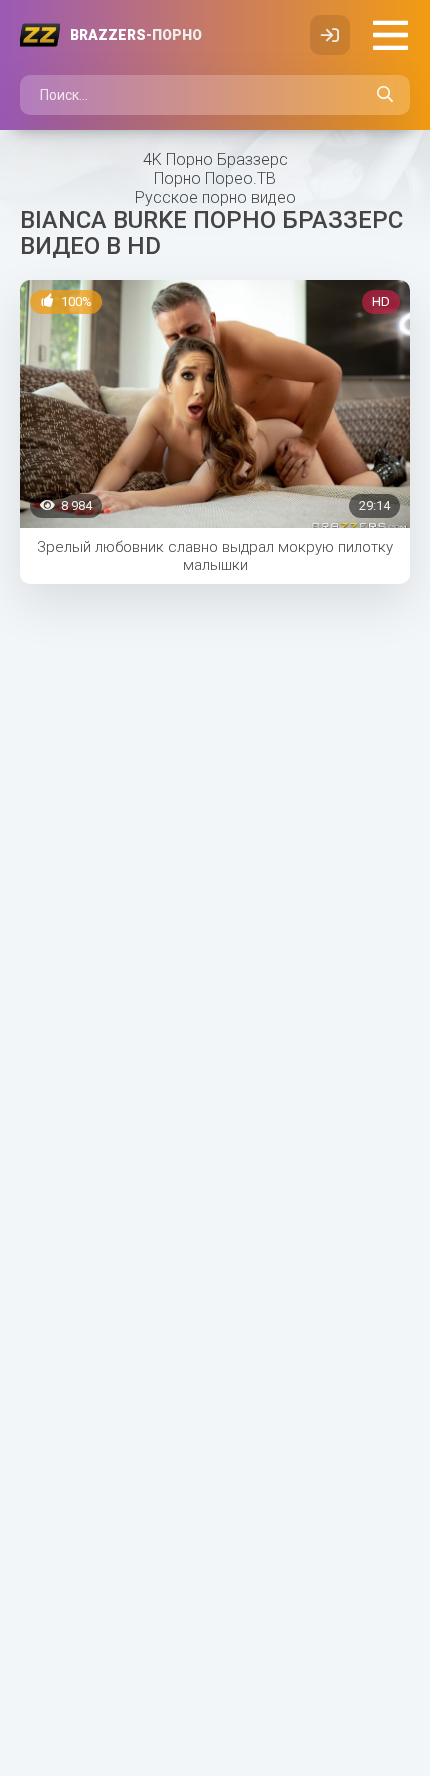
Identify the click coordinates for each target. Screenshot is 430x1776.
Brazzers (136, 35)
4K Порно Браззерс (215, 159)
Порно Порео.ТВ (215, 178)
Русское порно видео (215, 197)
